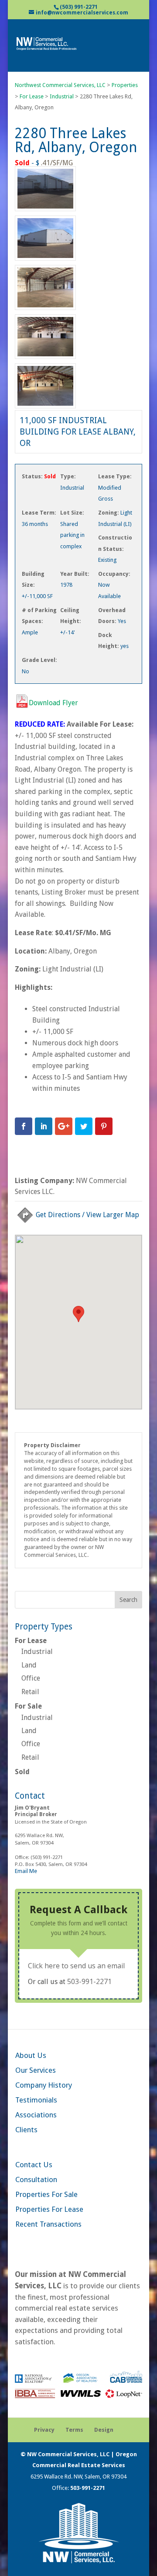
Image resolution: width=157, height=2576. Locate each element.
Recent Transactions (48, 2224)
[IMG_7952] (45, 359)
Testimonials (36, 2100)
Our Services (36, 2070)
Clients (26, 2130)
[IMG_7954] (45, 408)
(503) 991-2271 (79, 7)
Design (104, 2430)
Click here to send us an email (76, 1966)
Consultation (36, 2179)
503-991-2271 (89, 1981)
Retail (30, 1692)
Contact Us (34, 2165)
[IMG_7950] (45, 310)
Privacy (44, 2430)
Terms (74, 2430)
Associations (36, 2115)
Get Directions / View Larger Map (87, 1215)
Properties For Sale (46, 2194)
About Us (31, 2055)
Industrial (37, 1652)
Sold (22, 1772)
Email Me (26, 1871)
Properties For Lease (49, 2209)
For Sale (28, 1706)
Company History (44, 2085)
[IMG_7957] (45, 260)
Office (31, 1678)
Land (29, 1665)
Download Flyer (53, 703)
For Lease (31, 1641)
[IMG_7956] (45, 211)
